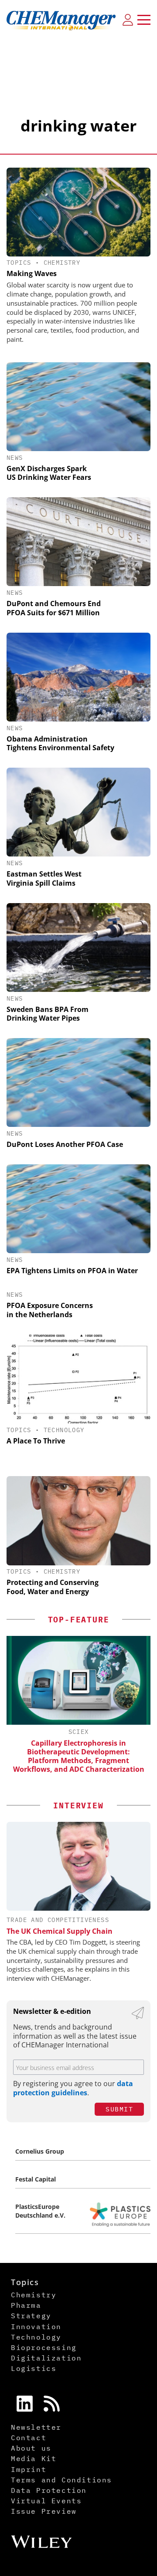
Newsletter (36, 2427)
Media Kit (34, 2458)
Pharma (26, 2305)
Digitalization (46, 2358)
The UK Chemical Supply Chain (60, 1931)
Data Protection (49, 2490)
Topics (19, 263)
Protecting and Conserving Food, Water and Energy (53, 1587)
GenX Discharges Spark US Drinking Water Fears (49, 473)
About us (31, 2448)
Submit (119, 2109)
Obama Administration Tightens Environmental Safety (60, 743)
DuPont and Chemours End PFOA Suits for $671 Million (54, 608)
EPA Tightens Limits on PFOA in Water (72, 1271)
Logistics (34, 2368)
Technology (64, 1430)
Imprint (29, 2469)
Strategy (31, 2316)
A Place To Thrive (36, 1441)
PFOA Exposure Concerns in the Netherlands (50, 1310)
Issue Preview (44, 2511)
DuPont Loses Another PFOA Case (65, 1144)
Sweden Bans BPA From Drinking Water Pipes (48, 1014)
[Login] (128, 20)
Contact (29, 2438)
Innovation (36, 2326)
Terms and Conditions (61, 2480)
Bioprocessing (44, 2347)
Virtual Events (46, 2501)
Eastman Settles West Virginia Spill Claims (44, 878)
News (15, 458)
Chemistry (62, 263)
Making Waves (32, 273)
